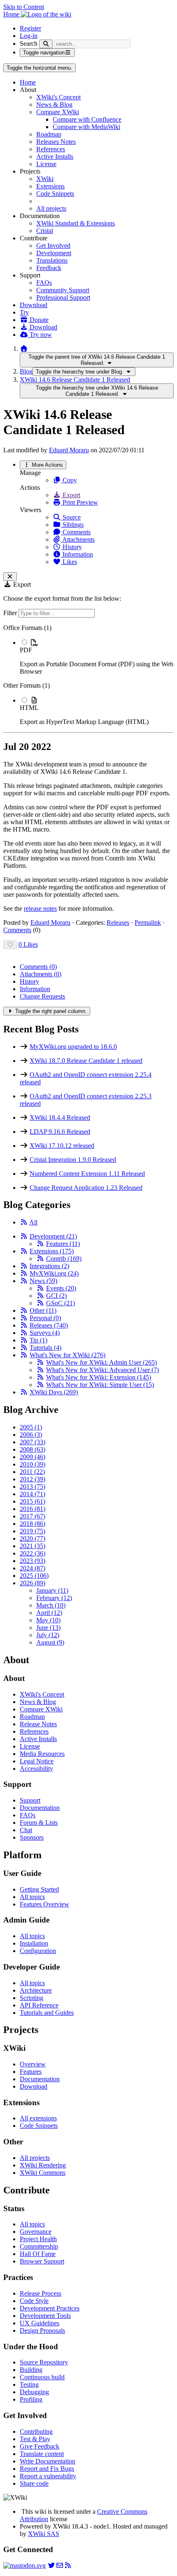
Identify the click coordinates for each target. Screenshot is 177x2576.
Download (34, 305)
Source (71, 517)
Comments (76, 532)
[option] (97, 657)
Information (77, 554)
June (48, 1628)
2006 (31, 1435)
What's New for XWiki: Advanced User (102, 1370)
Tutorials (45, 1348)
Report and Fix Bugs (47, 2469)
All (33, 1222)
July (48, 1635)
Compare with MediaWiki (86, 127)
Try (24, 312)
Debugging (34, 2392)
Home (28, 82)
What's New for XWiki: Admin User (101, 1362)
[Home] (24, 349)
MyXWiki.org (54, 1273)
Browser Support (42, 2261)
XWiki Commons (43, 2173)
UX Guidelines (40, 2323)
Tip (38, 1340)
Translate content (42, 2454)
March (51, 1605)
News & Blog (54, 105)
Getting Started (39, 1889)
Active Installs (55, 156)
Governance (36, 2232)
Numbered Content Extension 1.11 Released (87, 1174)
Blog (26, 371)
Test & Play (35, 2439)
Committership (39, 2246)
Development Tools (45, 2316)
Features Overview (44, 1904)
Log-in (29, 36)
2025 (34, 1576)
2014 (33, 1494)
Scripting (31, 1998)
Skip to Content (24, 7)
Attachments (78, 539)
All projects (51, 208)
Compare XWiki (58, 112)
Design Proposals (42, 2330)
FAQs (44, 283)
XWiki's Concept (58, 97)
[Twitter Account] (51, 2565)
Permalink (148, 923)
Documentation (40, 1808)
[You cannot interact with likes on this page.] (10, 945)
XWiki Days (54, 1392)
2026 (33, 1583)
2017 (33, 1516)
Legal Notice (37, 1761)
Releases (118, 923)
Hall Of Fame (38, 2254)
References (51, 149)
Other (43, 1310)
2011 (32, 1472)
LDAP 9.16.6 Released (60, 1132)
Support (30, 1800)
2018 (33, 1524)
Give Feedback (40, 2446)
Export (71, 495)
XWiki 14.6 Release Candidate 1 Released (75, 380)
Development (54, 253)
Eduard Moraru (69, 450)
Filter (11, 613)
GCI (56, 1296)
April (49, 1613)
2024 (33, 1568)
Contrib (64, 1259)
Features (63, 1244)
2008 (33, 1449)
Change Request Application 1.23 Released (86, 1188)
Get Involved (53, 246)
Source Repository (44, 2362)
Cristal (45, 231)
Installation (34, 1943)
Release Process (41, 2293)
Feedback (49, 268)
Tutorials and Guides (47, 2013)
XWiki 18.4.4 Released (60, 1118)
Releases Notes (56, 142)
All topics (32, 1897)
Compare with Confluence (87, 119)
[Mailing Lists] (60, 2565)
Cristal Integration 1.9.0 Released (73, 1160)
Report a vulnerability (48, 2476)
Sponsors (32, 1837)
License (46, 164)
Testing (29, 2384)
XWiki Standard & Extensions (76, 223)
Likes (69, 562)
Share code (34, 2483)
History (71, 547)
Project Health (38, 2239)
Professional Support (63, 297)
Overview (33, 2064)
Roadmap (49, 134)
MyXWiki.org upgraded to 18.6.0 (73, 1047)
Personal (45, 1318)
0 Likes (28, 944)
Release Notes (38, 1724)
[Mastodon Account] (24, 2565)
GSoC (61, 1303)
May (48, 1620)
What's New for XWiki (68, 1355)
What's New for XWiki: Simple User (100, 1385)
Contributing (36, 2431)
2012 (33, 1479)
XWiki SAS (44, 2534)
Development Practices (50, 2308)
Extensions (50, 186)
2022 (33, 1553)
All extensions (38, 2118)
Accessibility (36, 1769)
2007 (33, 1442)
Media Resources (42, 1754)
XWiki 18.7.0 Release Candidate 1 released (86, 1061)
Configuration (38, 1951)
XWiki (45, 179)
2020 (33, 1538)
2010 (33, 1464)
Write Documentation (48, 2461)
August (50, 1642)
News (43, 1281)
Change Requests (42, 996)
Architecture (36, 1990)
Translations (52, 260)
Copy (69, 480)
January (52, 1590)
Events (61, 1288)
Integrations (49, 1266)
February (54, 1598)
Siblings (72, 525)
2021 (33, 1546)
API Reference (39, 2005)
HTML (29, 708)
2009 (33, 1457)
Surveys (45, 1333)
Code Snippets (55, 194)
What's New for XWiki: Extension (99, 1377)
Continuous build (42, 2377)
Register (30, 28)
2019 (33, 1531)
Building (31, 2370)
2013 (33, 1487)
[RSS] (24, 1222)
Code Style (34, 2301)
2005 (31, 1427)
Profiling (31, 2399)
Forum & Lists (39, 1823)
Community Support (63, 290)
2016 (33, 1509)
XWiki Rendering (43, 2165)
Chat (26, 1830)
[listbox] (88, 675)
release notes (40, 908)
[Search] (46, 44)
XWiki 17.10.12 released (62, 1146)
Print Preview (79, 502)
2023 (33, 1561)
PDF (26, 650)
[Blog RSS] (68, 2565)
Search (29, 43)
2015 (33, 1501)
